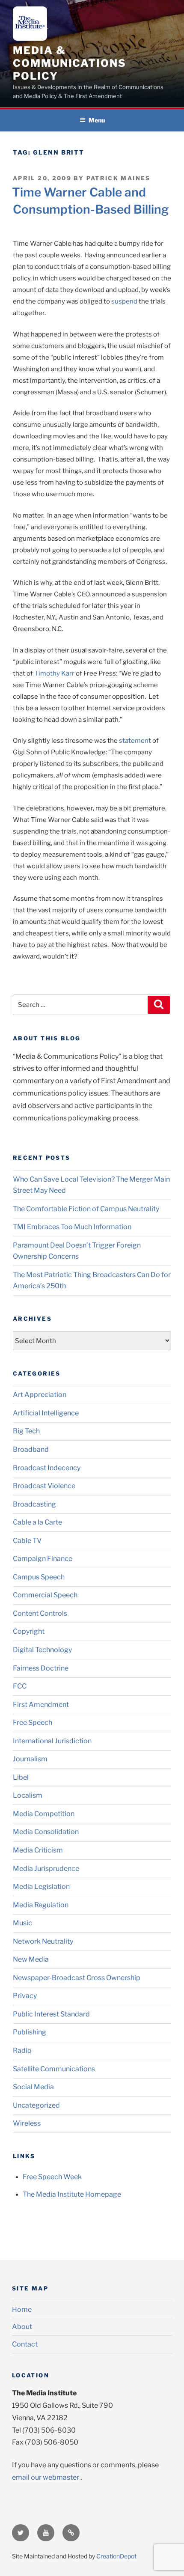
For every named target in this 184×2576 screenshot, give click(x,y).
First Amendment (41, 1705)
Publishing (30, 2032)
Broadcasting (34, 1504)
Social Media (33, 2087)
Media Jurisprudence (46, 1869)
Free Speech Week (52, 2177)
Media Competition (44, 1814)
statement (135, 741)
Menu (97, 120)
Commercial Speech (45, 1595)
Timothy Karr (54, 673)
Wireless (27, 2123)
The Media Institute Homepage (72, 2194)
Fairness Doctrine (41, 1668)
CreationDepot (116, 2556)
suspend (124, 301)
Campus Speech (39, 1577)
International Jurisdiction (52, 1741)
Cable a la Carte (37, 1522)
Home (22, 2309)
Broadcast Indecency (47, 1468)
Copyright (29, 1631)
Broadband (31, 1449)
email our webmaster (46, 2477)
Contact (25, 2344)
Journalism (30, 1759)
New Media (31, 1959)
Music (22, 1923)
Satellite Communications (54, 2069)
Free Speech (33, 1723)
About (22, 2327)
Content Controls (40, 1613)
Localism (28, 1795)
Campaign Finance (43, 1559)
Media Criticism (38, 1850)
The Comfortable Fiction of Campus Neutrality (86, 1209)
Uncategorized (36, 2105)
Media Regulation (41, 1905)
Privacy (25, 1996)
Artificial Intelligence (46, 1413)
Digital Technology (42, 1650)
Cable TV (27, 1541)
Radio (22, 2050)
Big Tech (26, 1431)
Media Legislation (41, 1887)
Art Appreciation (40, 1395)
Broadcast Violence (44, 1486)
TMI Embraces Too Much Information (72, 1227)
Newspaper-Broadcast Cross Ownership (77, 1978)
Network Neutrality (43, 1941)
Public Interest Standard (51, 2014)
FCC (20, 1686)
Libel (21, 1777)
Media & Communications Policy (70, 63)
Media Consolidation (46, 1832)
